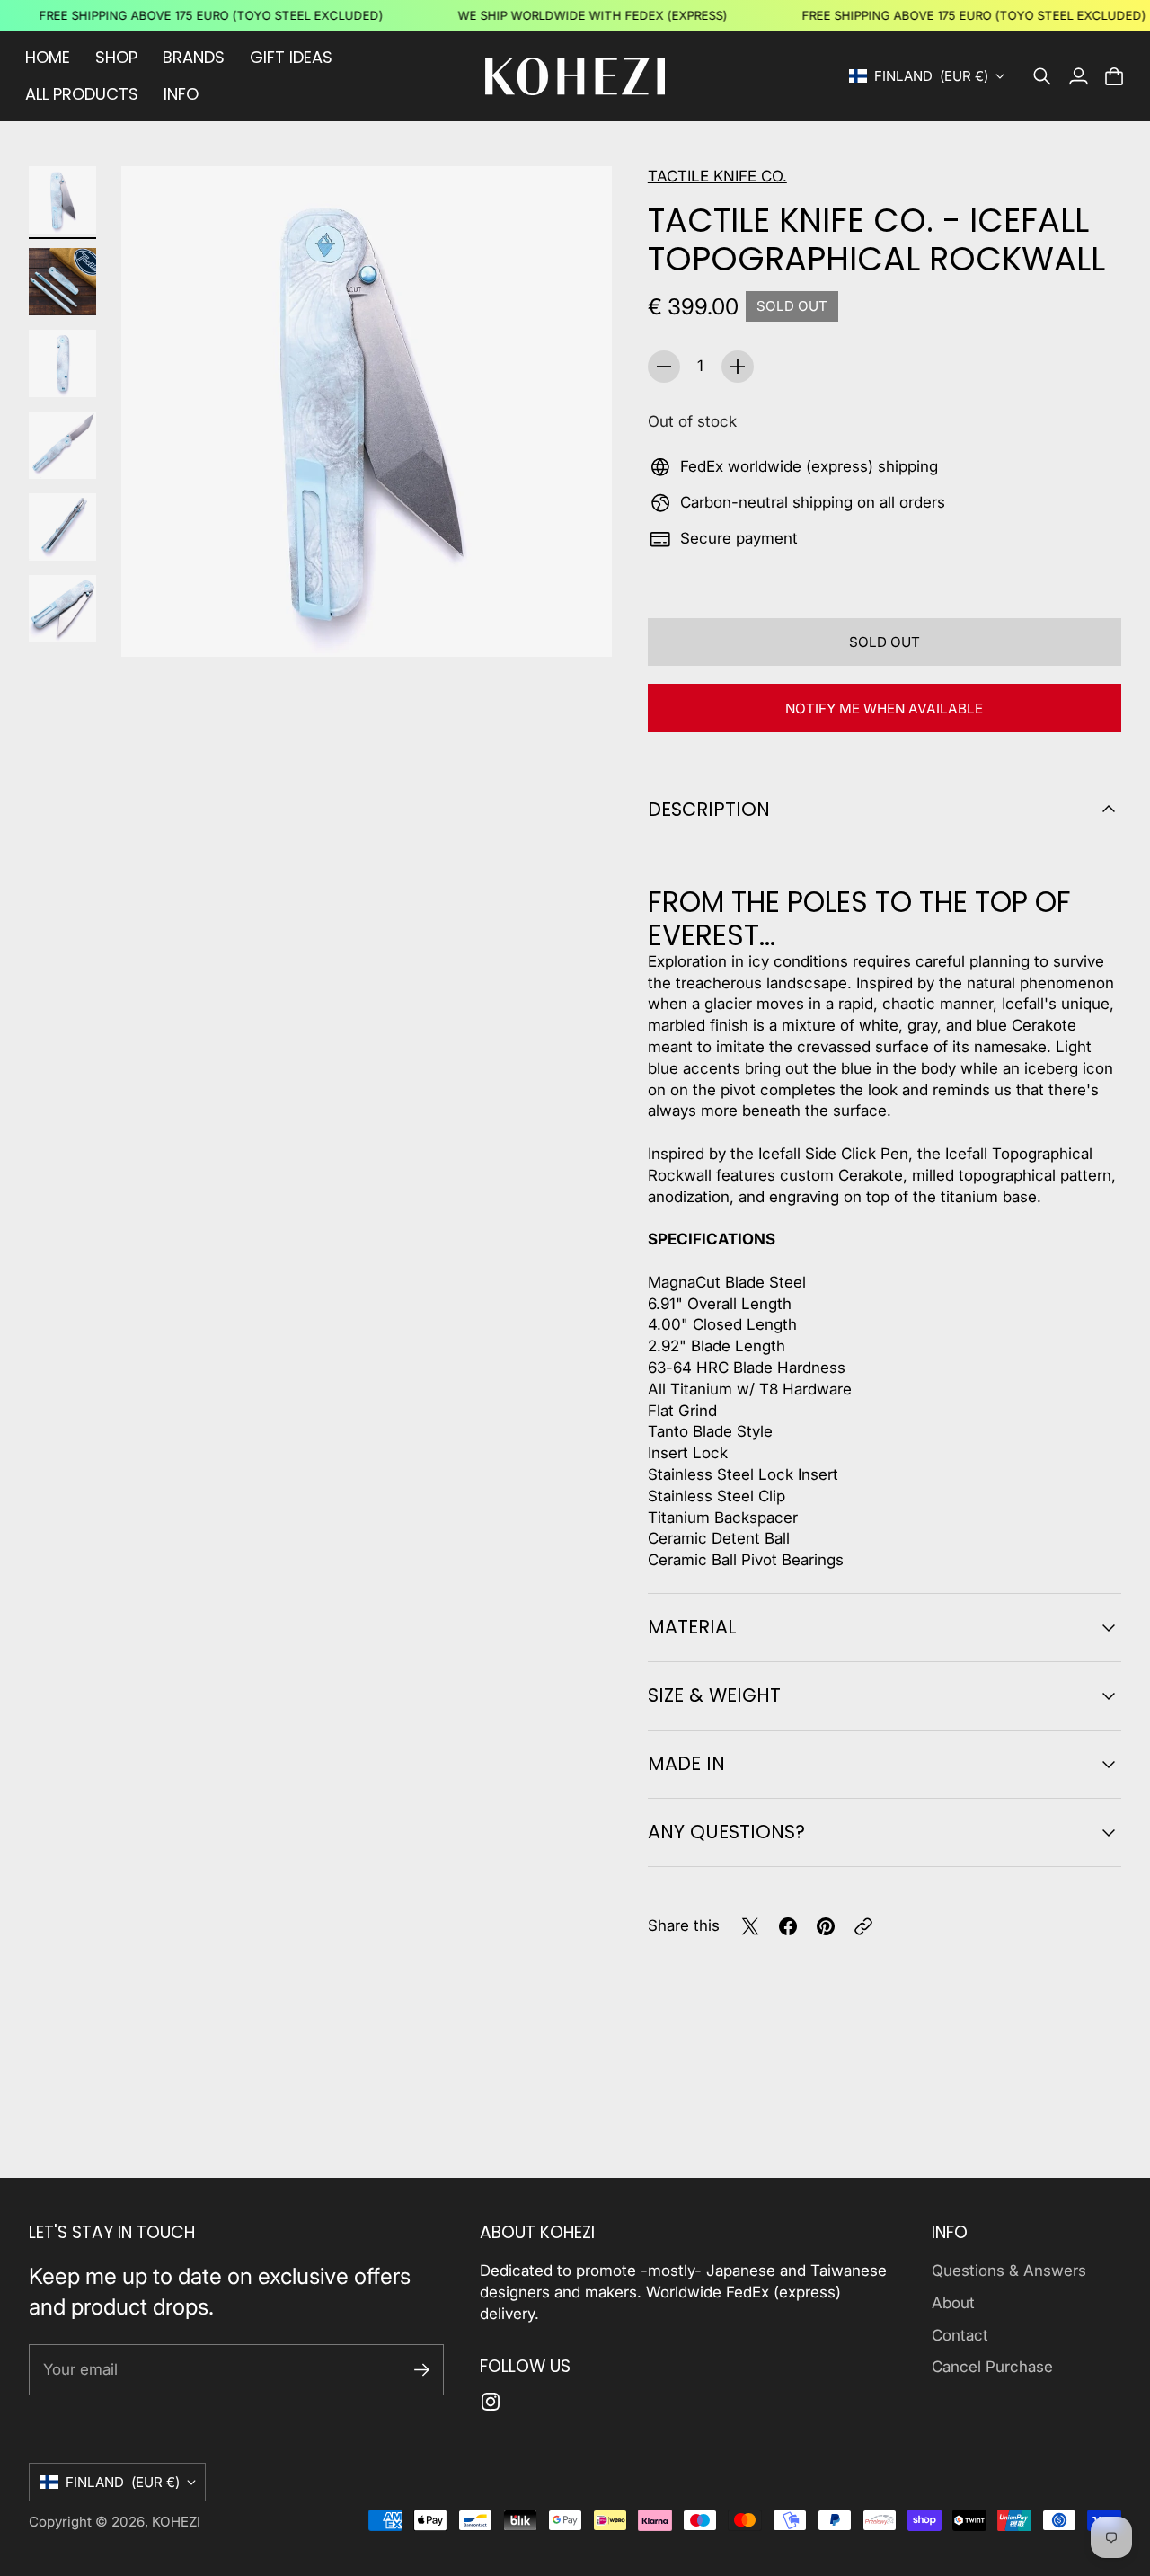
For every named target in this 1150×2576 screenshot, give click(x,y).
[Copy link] (863, 1926)
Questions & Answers (1009, 2271)
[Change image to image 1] (62, 200)
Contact (960, 2335)
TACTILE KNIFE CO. (717, 176)
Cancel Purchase (992, 2367)
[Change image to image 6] (62, 609)
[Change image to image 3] (62, 363)
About (953, 2303)
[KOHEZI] (575, 76)
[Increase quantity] (738, 367)
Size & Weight (714, 1695)
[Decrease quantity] (664, 367)
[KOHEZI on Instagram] (491, 2402)
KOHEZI (176, 2522)
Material (692, 1627)
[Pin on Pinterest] (826, 1926)
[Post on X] (750, 1926)
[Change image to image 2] (62, 282)
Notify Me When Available (884, 708)
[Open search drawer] (1042, 76)
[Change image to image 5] (62, 527)
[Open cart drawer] (1114, 76)
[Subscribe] (422, 2370)
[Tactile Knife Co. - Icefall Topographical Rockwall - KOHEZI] (367, 412)
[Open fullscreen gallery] (578, 623)
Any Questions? (726, 1832)
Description (709, 809)
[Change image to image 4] (62, 445)
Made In (686, 1763)
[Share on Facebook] (788, 1926)
